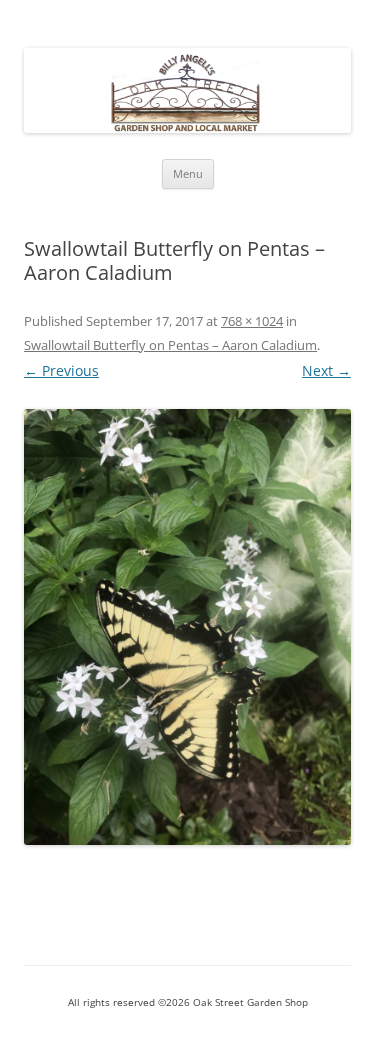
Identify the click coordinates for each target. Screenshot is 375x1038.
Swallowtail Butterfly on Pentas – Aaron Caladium (170, 345)
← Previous (61, 370)
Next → (326, 370)
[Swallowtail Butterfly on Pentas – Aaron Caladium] (187, 627)
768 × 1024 (252, 321)
